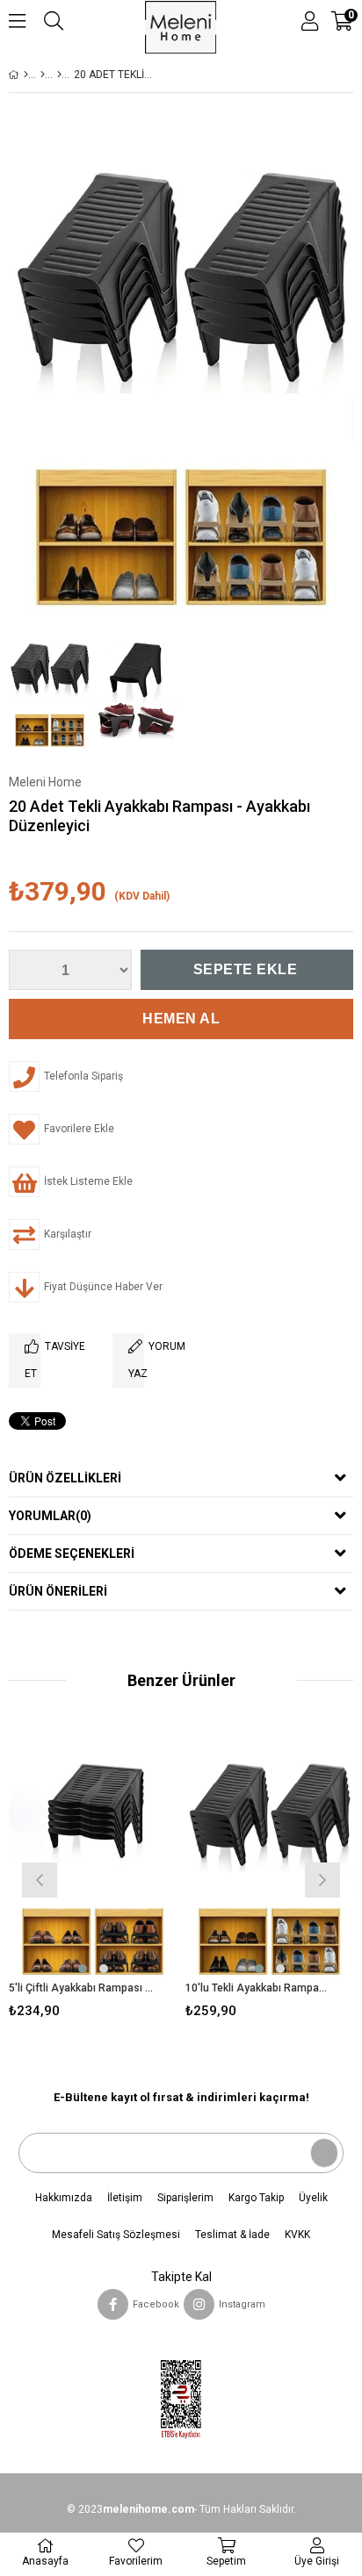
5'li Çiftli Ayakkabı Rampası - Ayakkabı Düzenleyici (82, 1988)
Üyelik (313, 2198)
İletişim (125, 2198)
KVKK (297, 2235)
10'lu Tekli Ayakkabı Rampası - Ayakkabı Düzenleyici (258, 1988)
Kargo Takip (256, 2198)
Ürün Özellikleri (65, 1478)
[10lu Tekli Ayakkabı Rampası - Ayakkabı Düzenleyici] (269, 1855)
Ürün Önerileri (58, 1591)
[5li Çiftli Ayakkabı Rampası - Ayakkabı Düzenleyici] (93, 1855)
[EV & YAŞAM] (43, 75)
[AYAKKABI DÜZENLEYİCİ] (59, 75)
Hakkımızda (64, 2198)
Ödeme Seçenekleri (72, 1553)
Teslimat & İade (232, 2235)
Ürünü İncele (128, 1878)
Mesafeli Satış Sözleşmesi (116, 2235)
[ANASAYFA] (26, 75)
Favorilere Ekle (93, 1878)
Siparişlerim (185, 2198)
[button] (83, 1969)
